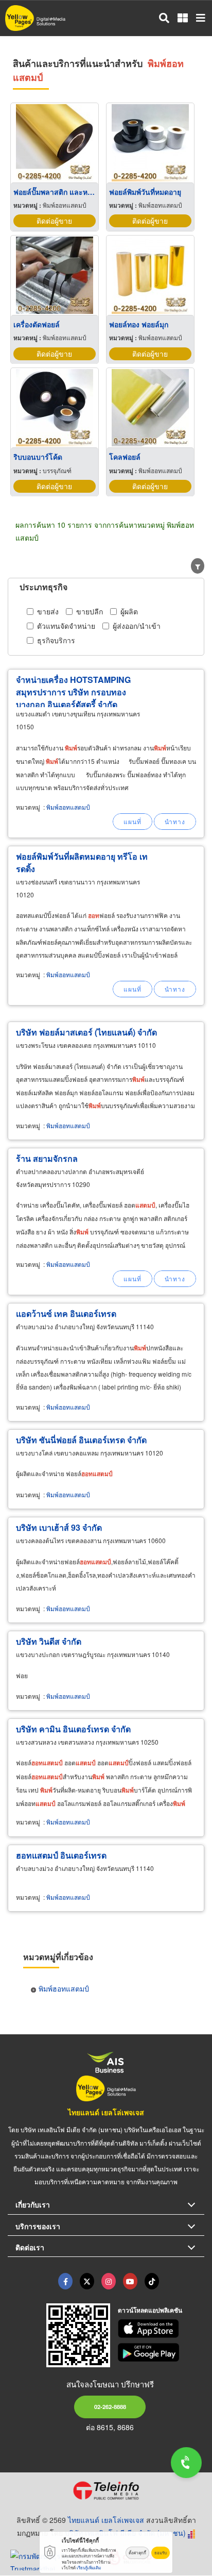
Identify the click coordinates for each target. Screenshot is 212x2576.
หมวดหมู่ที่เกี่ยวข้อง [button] (58, 1957)
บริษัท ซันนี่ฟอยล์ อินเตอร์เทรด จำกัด (81, 1440)
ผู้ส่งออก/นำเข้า (137, 626)
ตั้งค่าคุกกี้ (137, 2553)
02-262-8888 (110, 2406)
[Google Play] (161, 2352)
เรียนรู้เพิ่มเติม (89, 2567)
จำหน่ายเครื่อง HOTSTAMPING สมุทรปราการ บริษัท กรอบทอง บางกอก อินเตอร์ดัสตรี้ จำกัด (73, 692)
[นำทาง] (175, 822)
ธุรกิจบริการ (56, 640)
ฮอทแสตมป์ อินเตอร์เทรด (61, 1855)
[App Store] (161, 2329)
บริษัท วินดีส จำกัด (49, 1641)
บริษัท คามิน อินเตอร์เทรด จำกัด (73, 1729)
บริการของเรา (38, 2226)
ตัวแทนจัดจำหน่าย (66, 626)
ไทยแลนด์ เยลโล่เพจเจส (106, 2112)
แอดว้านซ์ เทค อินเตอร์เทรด (66, 1314)
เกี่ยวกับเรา (33, 2204)
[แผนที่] (132, 822)
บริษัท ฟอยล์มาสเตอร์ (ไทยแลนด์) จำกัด (86, 1032)
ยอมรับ (161, 2553)
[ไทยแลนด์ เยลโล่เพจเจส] (87, 2281)
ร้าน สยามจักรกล (47, 1158)
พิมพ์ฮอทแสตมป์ (68, 807)
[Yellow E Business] (65, 2281)
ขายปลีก (90, 611)
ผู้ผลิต (129, 611)
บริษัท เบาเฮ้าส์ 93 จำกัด (59, 1527)
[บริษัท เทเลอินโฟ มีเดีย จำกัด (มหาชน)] (106, 2490)
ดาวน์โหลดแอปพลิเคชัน (150, 2310)
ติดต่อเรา (30, 2247)
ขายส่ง (48, 611)
